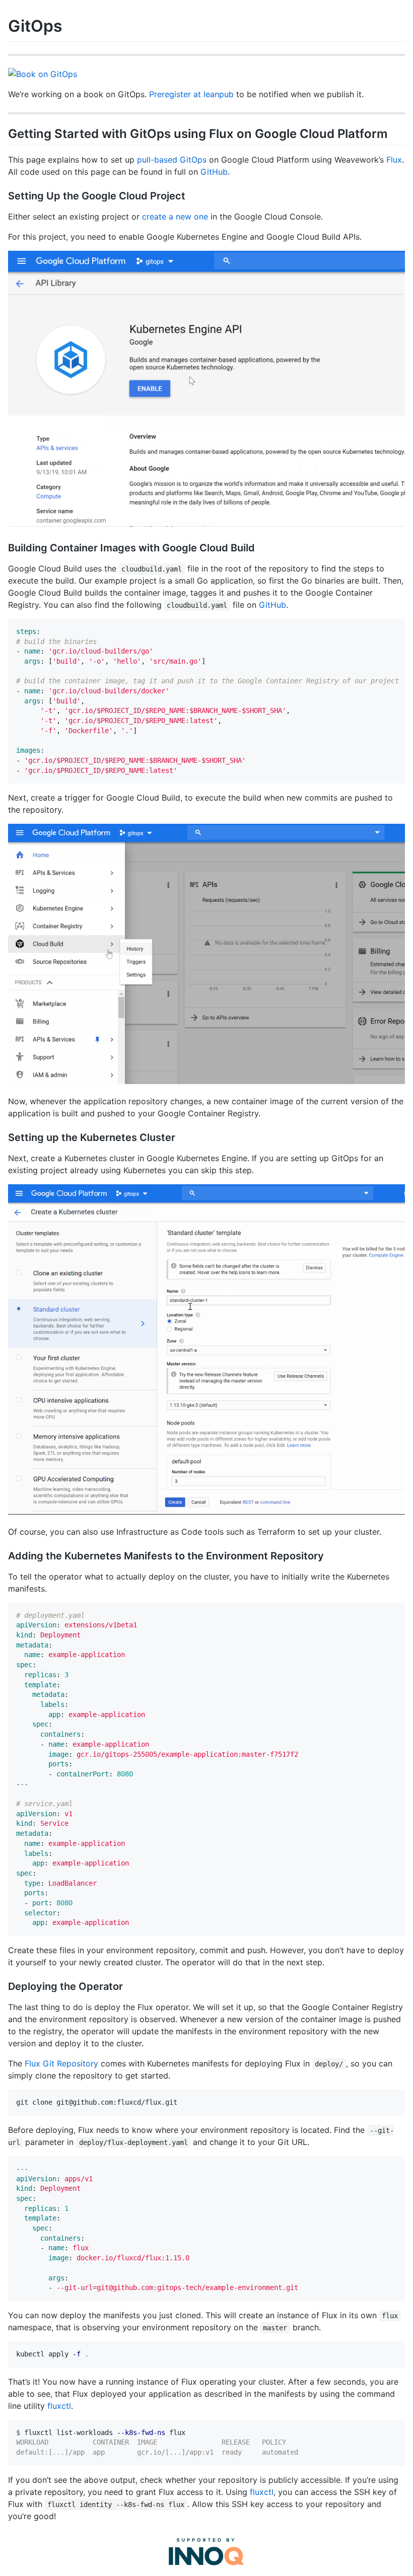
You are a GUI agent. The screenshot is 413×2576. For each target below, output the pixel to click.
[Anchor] (394, 133)
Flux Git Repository (61, 2063)
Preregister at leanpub (191, 94)
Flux (394, 160)
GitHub (214, 172)
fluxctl (59, 2406)
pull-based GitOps (172, 160)
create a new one (175, 217)
